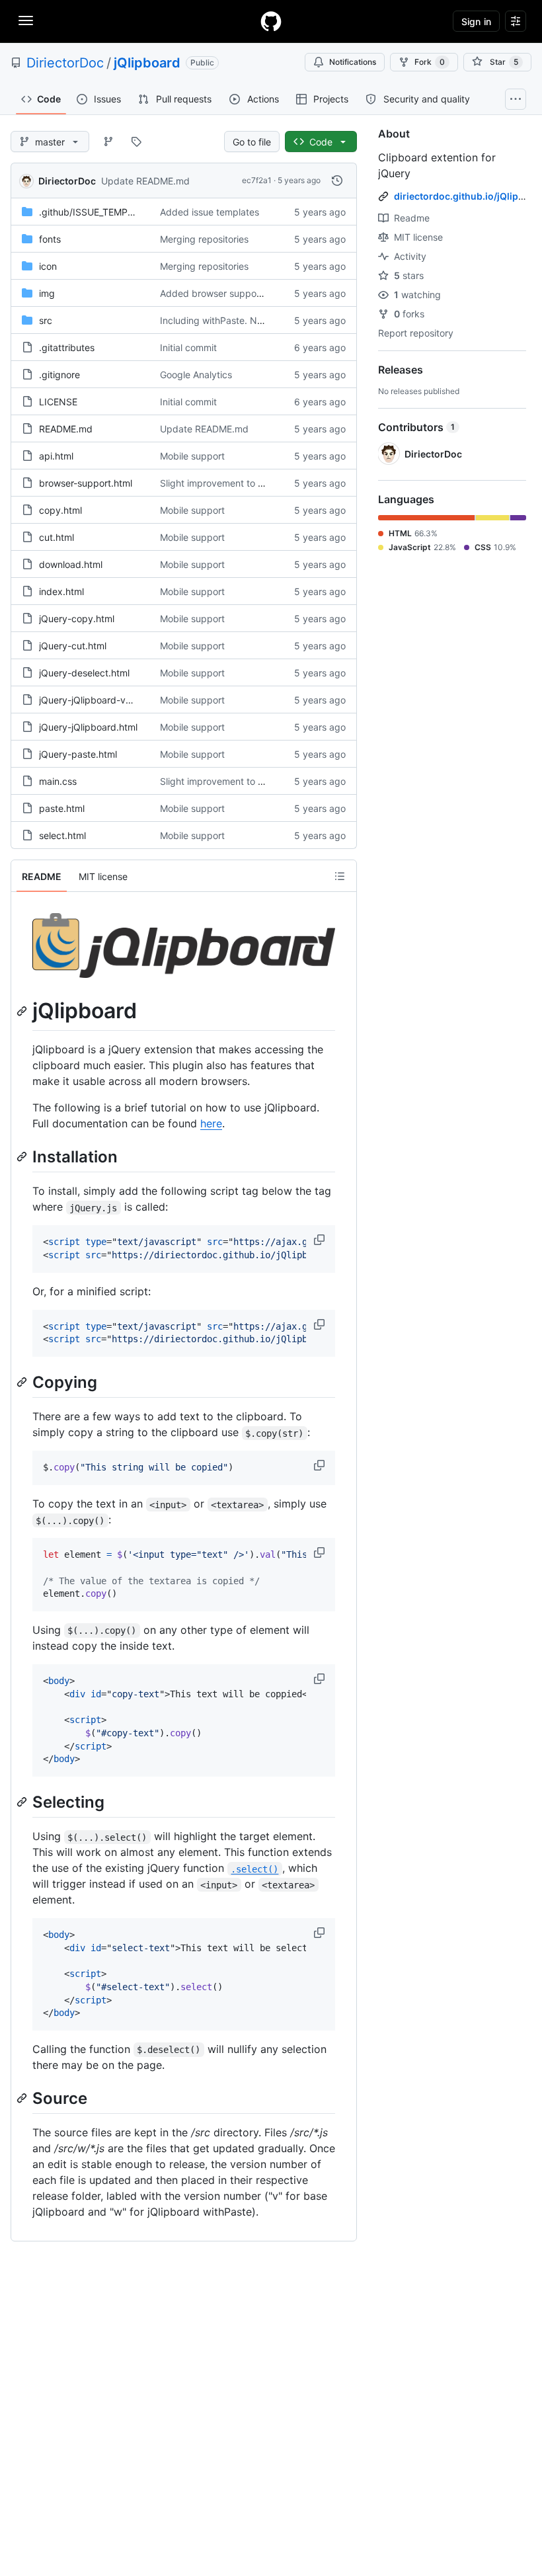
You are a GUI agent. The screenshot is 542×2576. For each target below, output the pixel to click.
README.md (66, 429)
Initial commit (188, 347)
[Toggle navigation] (26, 20)
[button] (321, 1240)
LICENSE (58, 402)
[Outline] (340, 876)
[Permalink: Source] (23, 2098)
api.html (56, 456)
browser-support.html (86, 483)
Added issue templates (210, 212)
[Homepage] (271, 21)
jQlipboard (147, 63)
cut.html (57, 537)
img (47, 293)
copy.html (60, 510)
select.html (62, 835)
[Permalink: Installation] (23, 1156)
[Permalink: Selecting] (23, 1802)
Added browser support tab (220, 293)
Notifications (353, 62)
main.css (58, 781)
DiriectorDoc (65, 63)
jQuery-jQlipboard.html (88, 727)
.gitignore (59, 375)
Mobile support (192, 456)
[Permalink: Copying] (23, 1382)
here (211, 1123)
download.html (71, 564)
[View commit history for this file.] (337, 181)
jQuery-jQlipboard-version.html (106, 700)
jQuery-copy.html (77, 619)
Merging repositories (204, 239)
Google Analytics (196, 375)
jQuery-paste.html (78, 754)
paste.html (62, 808)
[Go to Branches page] (108, 141)
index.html (61, 591)
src (46, 320)
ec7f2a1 (257, 180)
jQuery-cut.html (73, 646)
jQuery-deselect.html (84, 673)
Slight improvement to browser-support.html (255, 483)
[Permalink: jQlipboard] (23, 1011)
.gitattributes (67, 347)
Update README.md (145, 181)
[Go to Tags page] (136, 141)
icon (48, 266)
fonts (50, 239)
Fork (430, 62)
